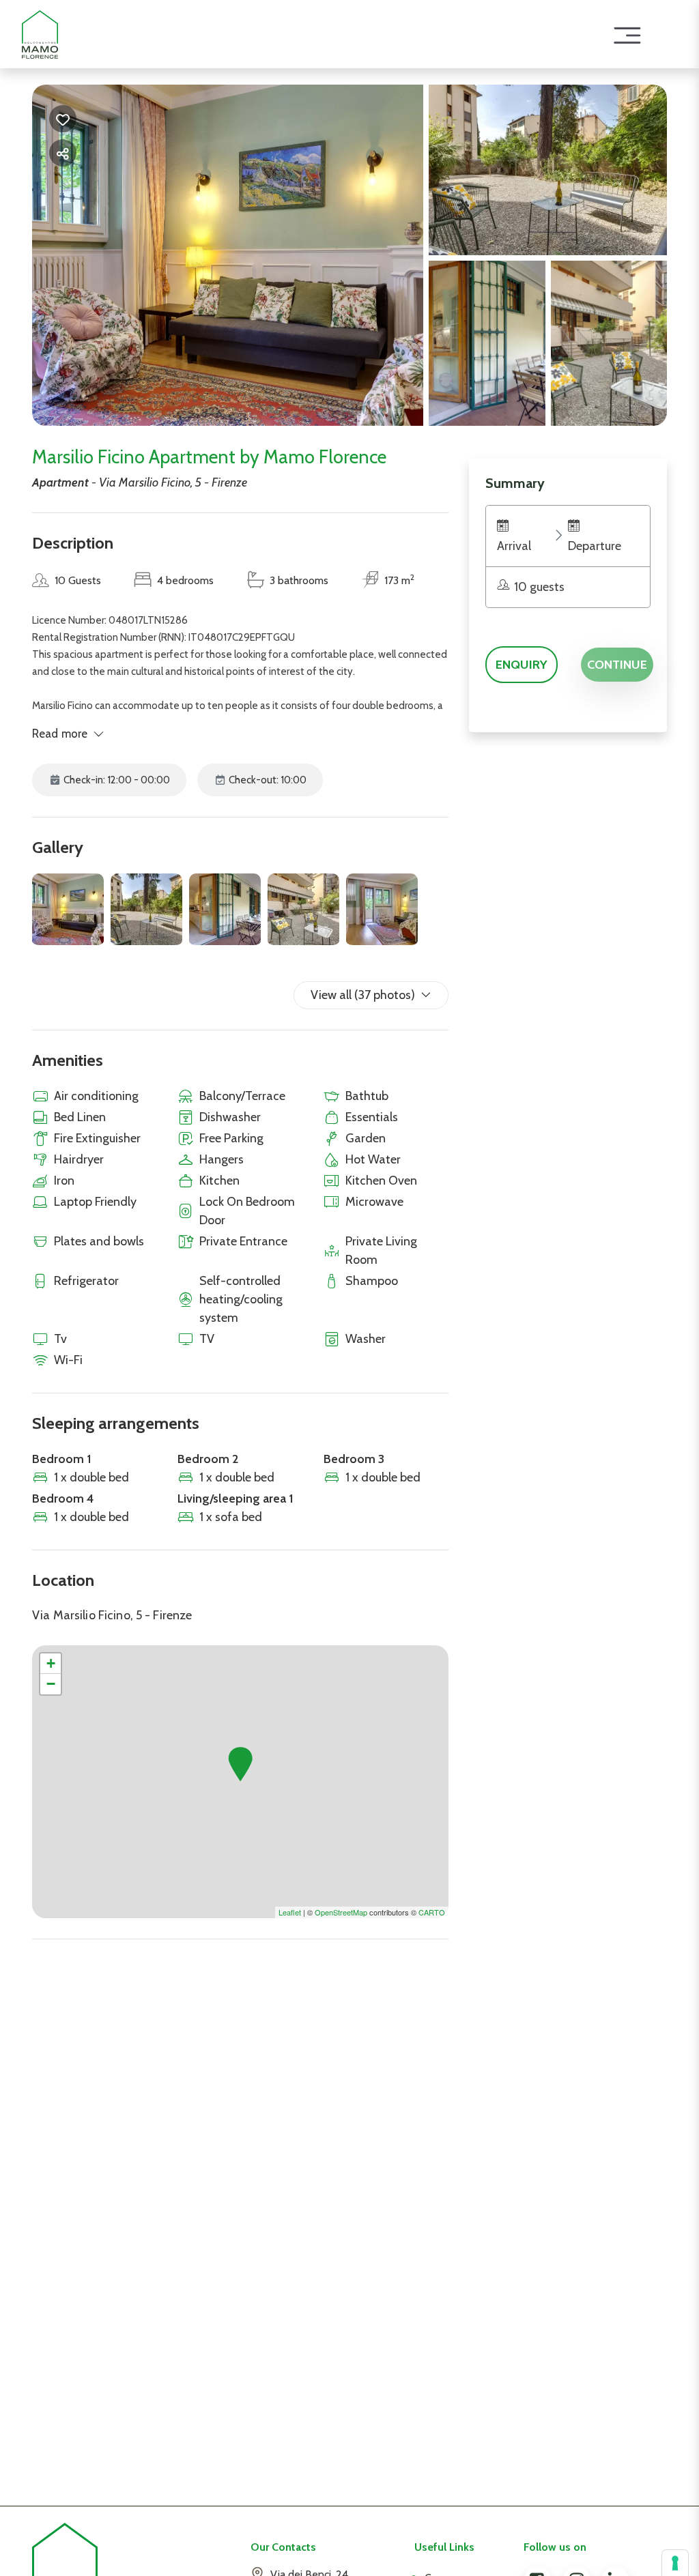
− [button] (51, 1684)
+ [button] (51, 1663)
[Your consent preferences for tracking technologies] (675, 2563)
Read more (60, 734)
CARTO (432, 1912)
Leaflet (290, 1912)
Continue (617, 665)
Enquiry (522, 665)
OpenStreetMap (341, 1912)
